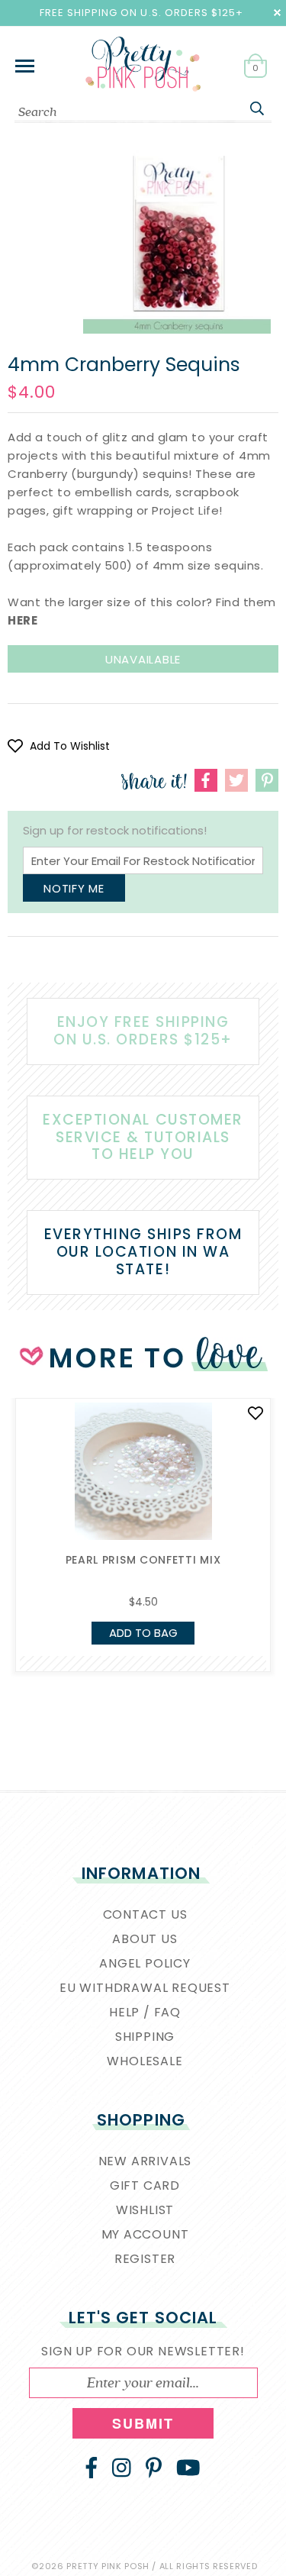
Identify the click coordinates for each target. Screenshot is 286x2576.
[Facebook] (92, 2468)
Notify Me (74, 888)
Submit (143, 2423)
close (277, 13)
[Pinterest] (154, 2468)
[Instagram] (122, 2468)
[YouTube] (188, 2468)
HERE (22, 620)
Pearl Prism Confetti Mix (143, 1560)
